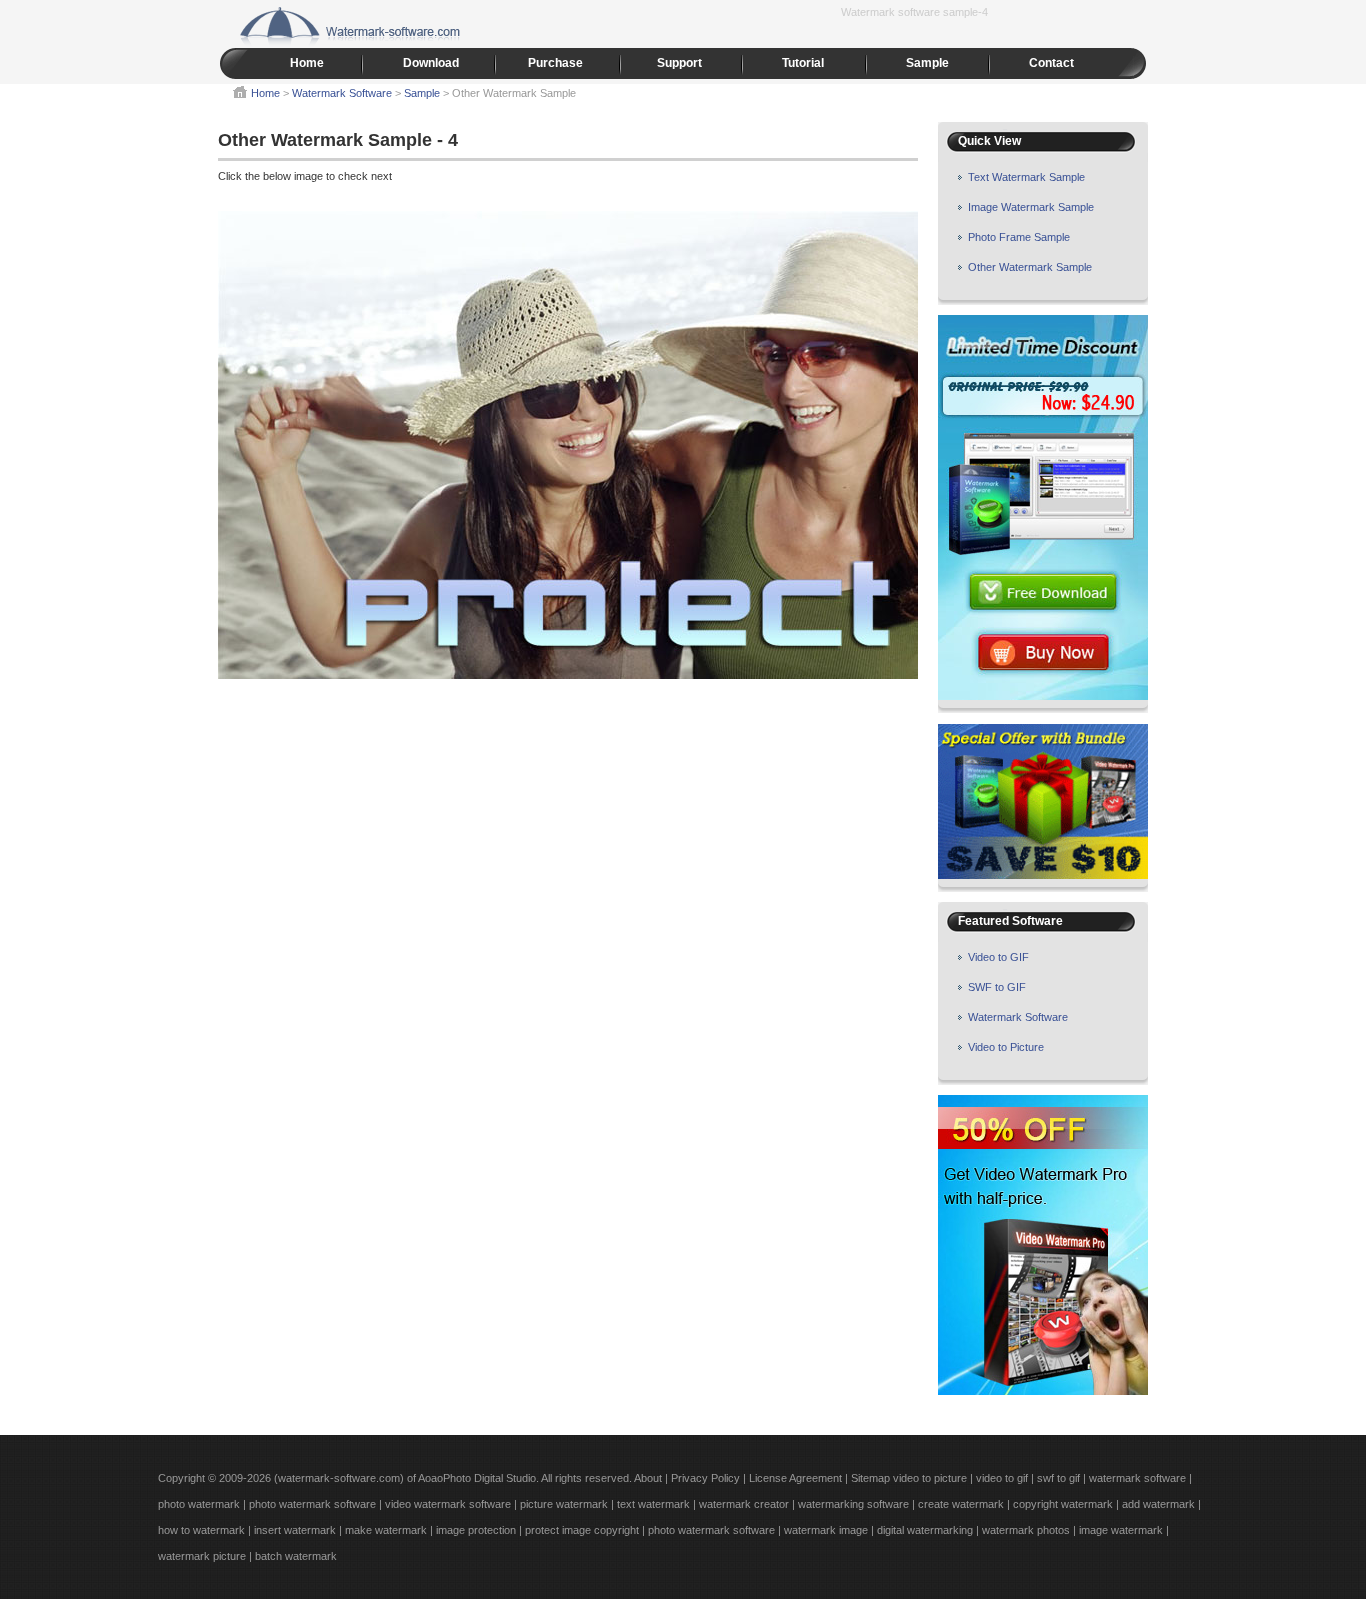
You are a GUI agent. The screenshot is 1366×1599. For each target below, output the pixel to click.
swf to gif (1058, 1478)
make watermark (386, 1530)
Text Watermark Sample (1026, 177)
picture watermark (564, 1504)
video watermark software (448, 1504)
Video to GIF (998, 957)
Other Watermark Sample (1030, 267)
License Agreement (795, 1478)
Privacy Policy (705, 1478)
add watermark (1158, 1504)
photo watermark (199, 1504)
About (648, 1478)
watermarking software (853, 1504)
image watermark (1121, 1530)
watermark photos (1026, 1530)
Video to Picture (1006, 1047)
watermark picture (202, 1556)
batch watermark (296, 1556)
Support (679, 63)
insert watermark (295, 1530)
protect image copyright (582, 1530)
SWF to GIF (997, 987)
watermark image (826, 1530)
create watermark (961, 1504)
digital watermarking (925, 1530)
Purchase (555, 63)
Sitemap (870, 1478)
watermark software (1137, 1478)
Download (431, 63)
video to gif (1003, 1478)
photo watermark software (312, 1504)
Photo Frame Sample (1019, 237)
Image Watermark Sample (1031, 207)
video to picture (930, 1478)
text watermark (653, 1504)
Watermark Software (343, 93)
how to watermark (201, 1530)
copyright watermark (1063, 1504)
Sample (927, 63)
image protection (476, 1530)
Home (307, 63)
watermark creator (744, 1504)
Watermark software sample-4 (914, 12)
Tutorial (803, 63)
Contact (1051, 63)
